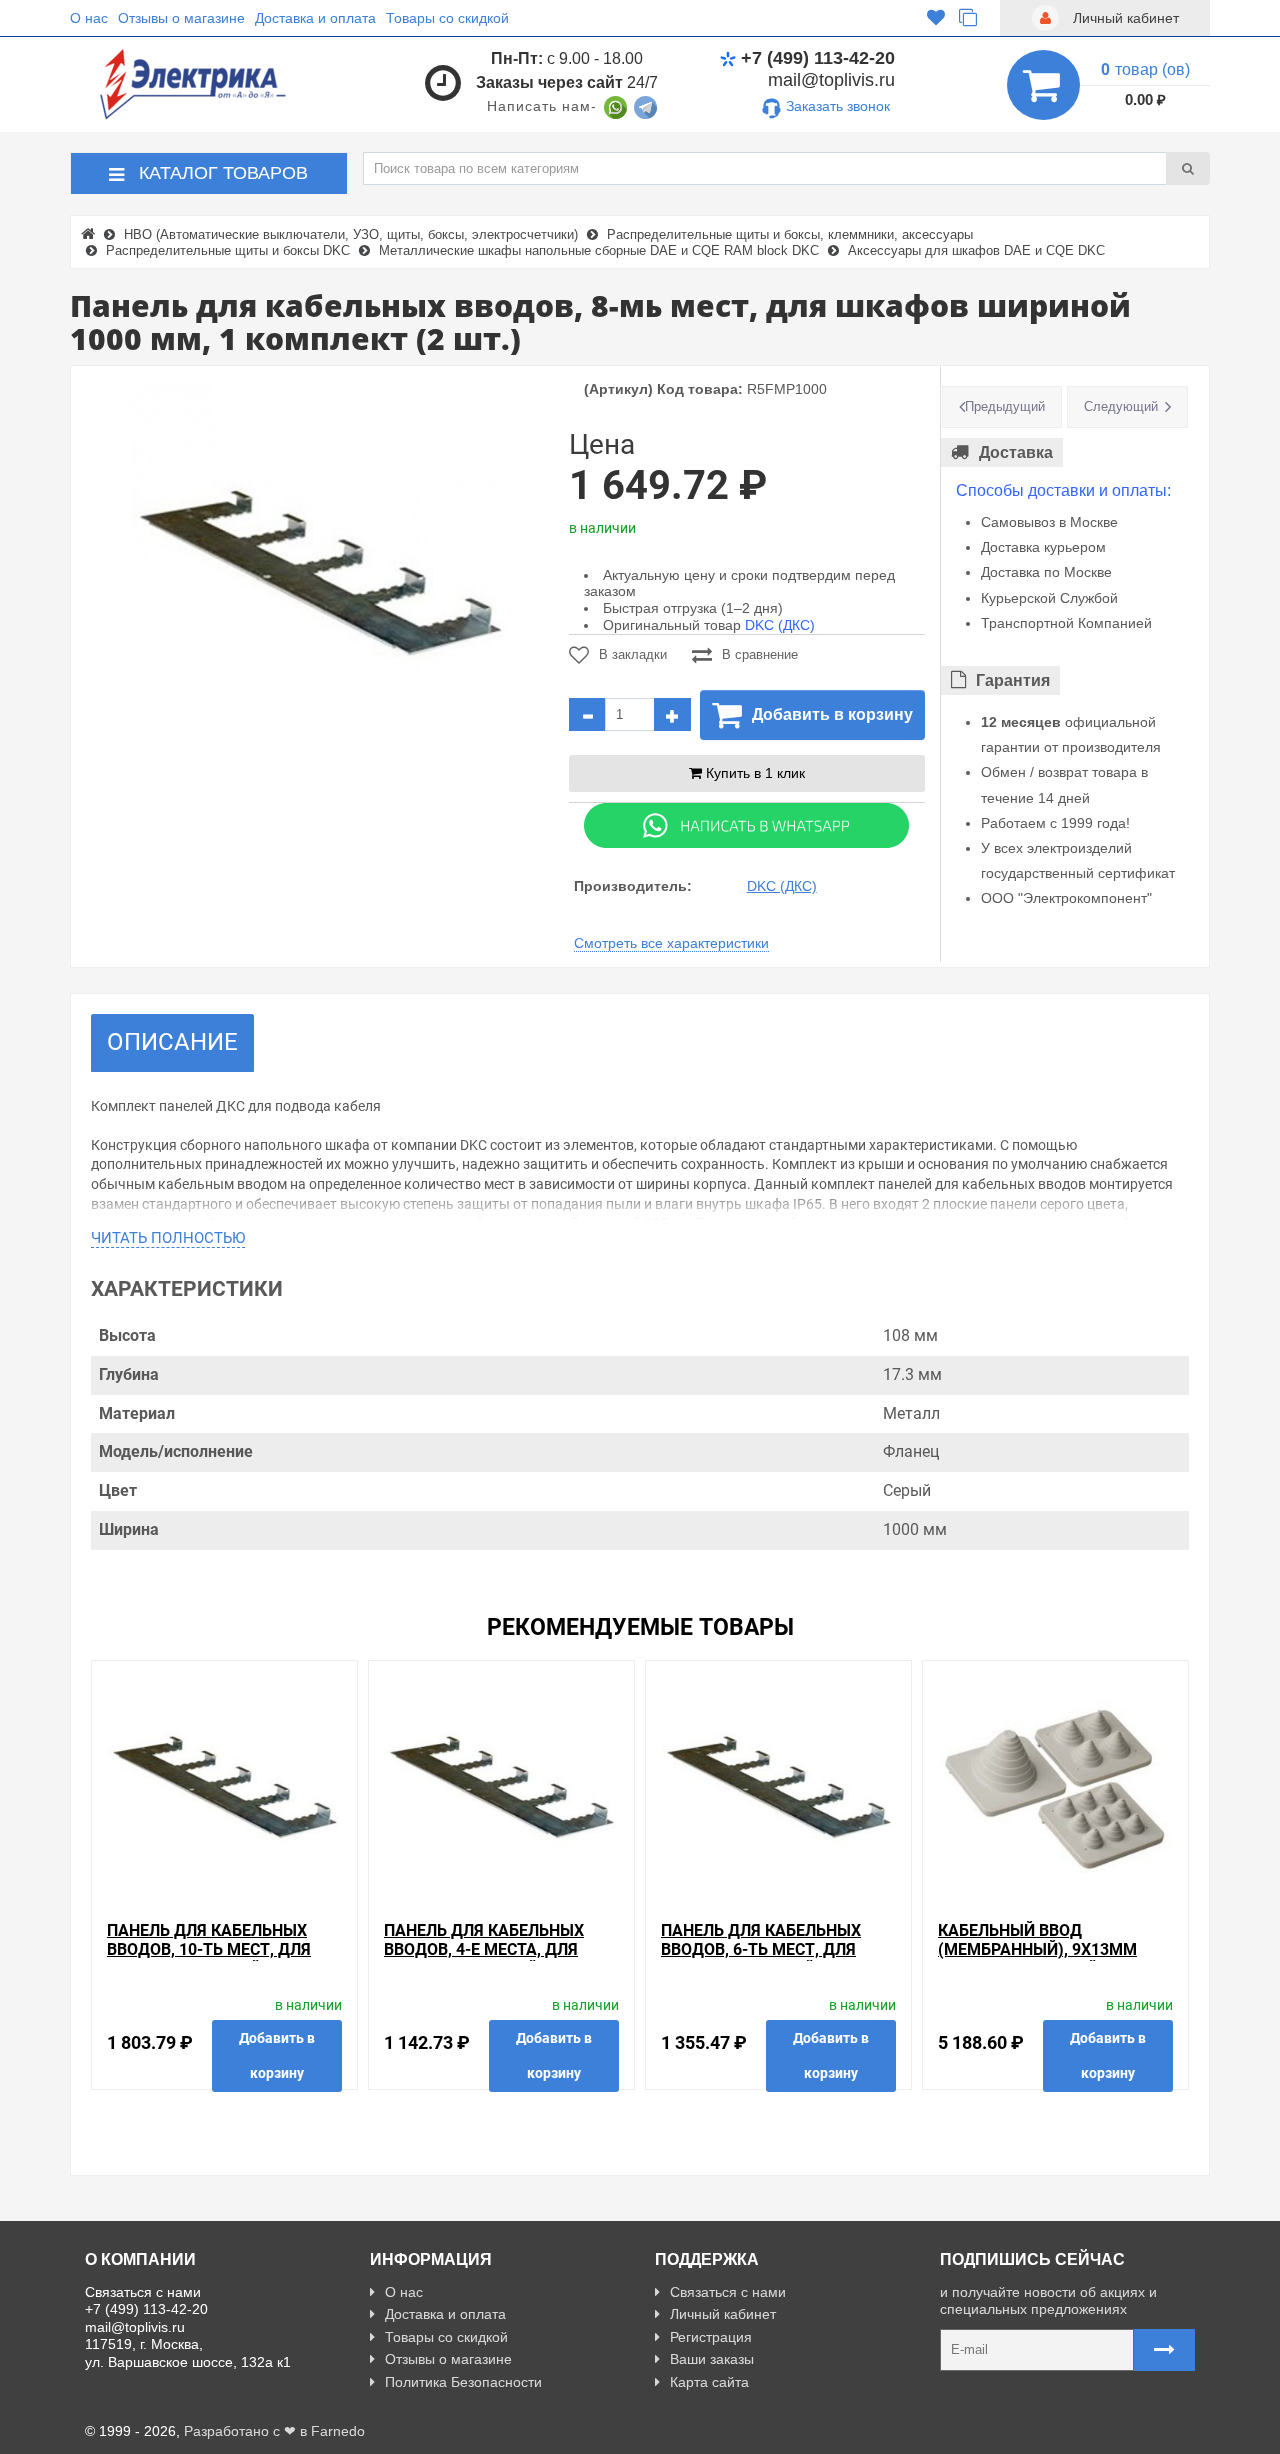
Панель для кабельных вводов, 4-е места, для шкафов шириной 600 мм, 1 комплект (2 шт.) (501, 1959)
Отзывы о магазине (181, 18)
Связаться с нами (728, 2292)
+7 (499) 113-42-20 (818, 58)
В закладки (633, 654)
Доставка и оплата (315, 18)
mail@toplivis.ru (831, 80)
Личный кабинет (723, 2314)
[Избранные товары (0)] (936, 18)
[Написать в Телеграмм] (645, 106)
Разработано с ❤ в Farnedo (274, 2431)
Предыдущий (1005, 406)
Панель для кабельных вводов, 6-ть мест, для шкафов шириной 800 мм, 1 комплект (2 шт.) (778, 1959)
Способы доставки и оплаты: (1063, 490)
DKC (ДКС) (780, 625)
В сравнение (760, 654)
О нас (89, 18)
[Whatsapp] (747, 824)
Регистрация (711, 2337)
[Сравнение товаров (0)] (968, 18)
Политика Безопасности (463, 2382)
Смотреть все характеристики (671, 943)
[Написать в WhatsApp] (615, 106)
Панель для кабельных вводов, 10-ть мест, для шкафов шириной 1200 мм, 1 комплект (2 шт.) (222, 1959)
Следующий (1121, 406)
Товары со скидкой (447, 18)
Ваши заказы (712, 2359)
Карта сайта (709, 2382)
